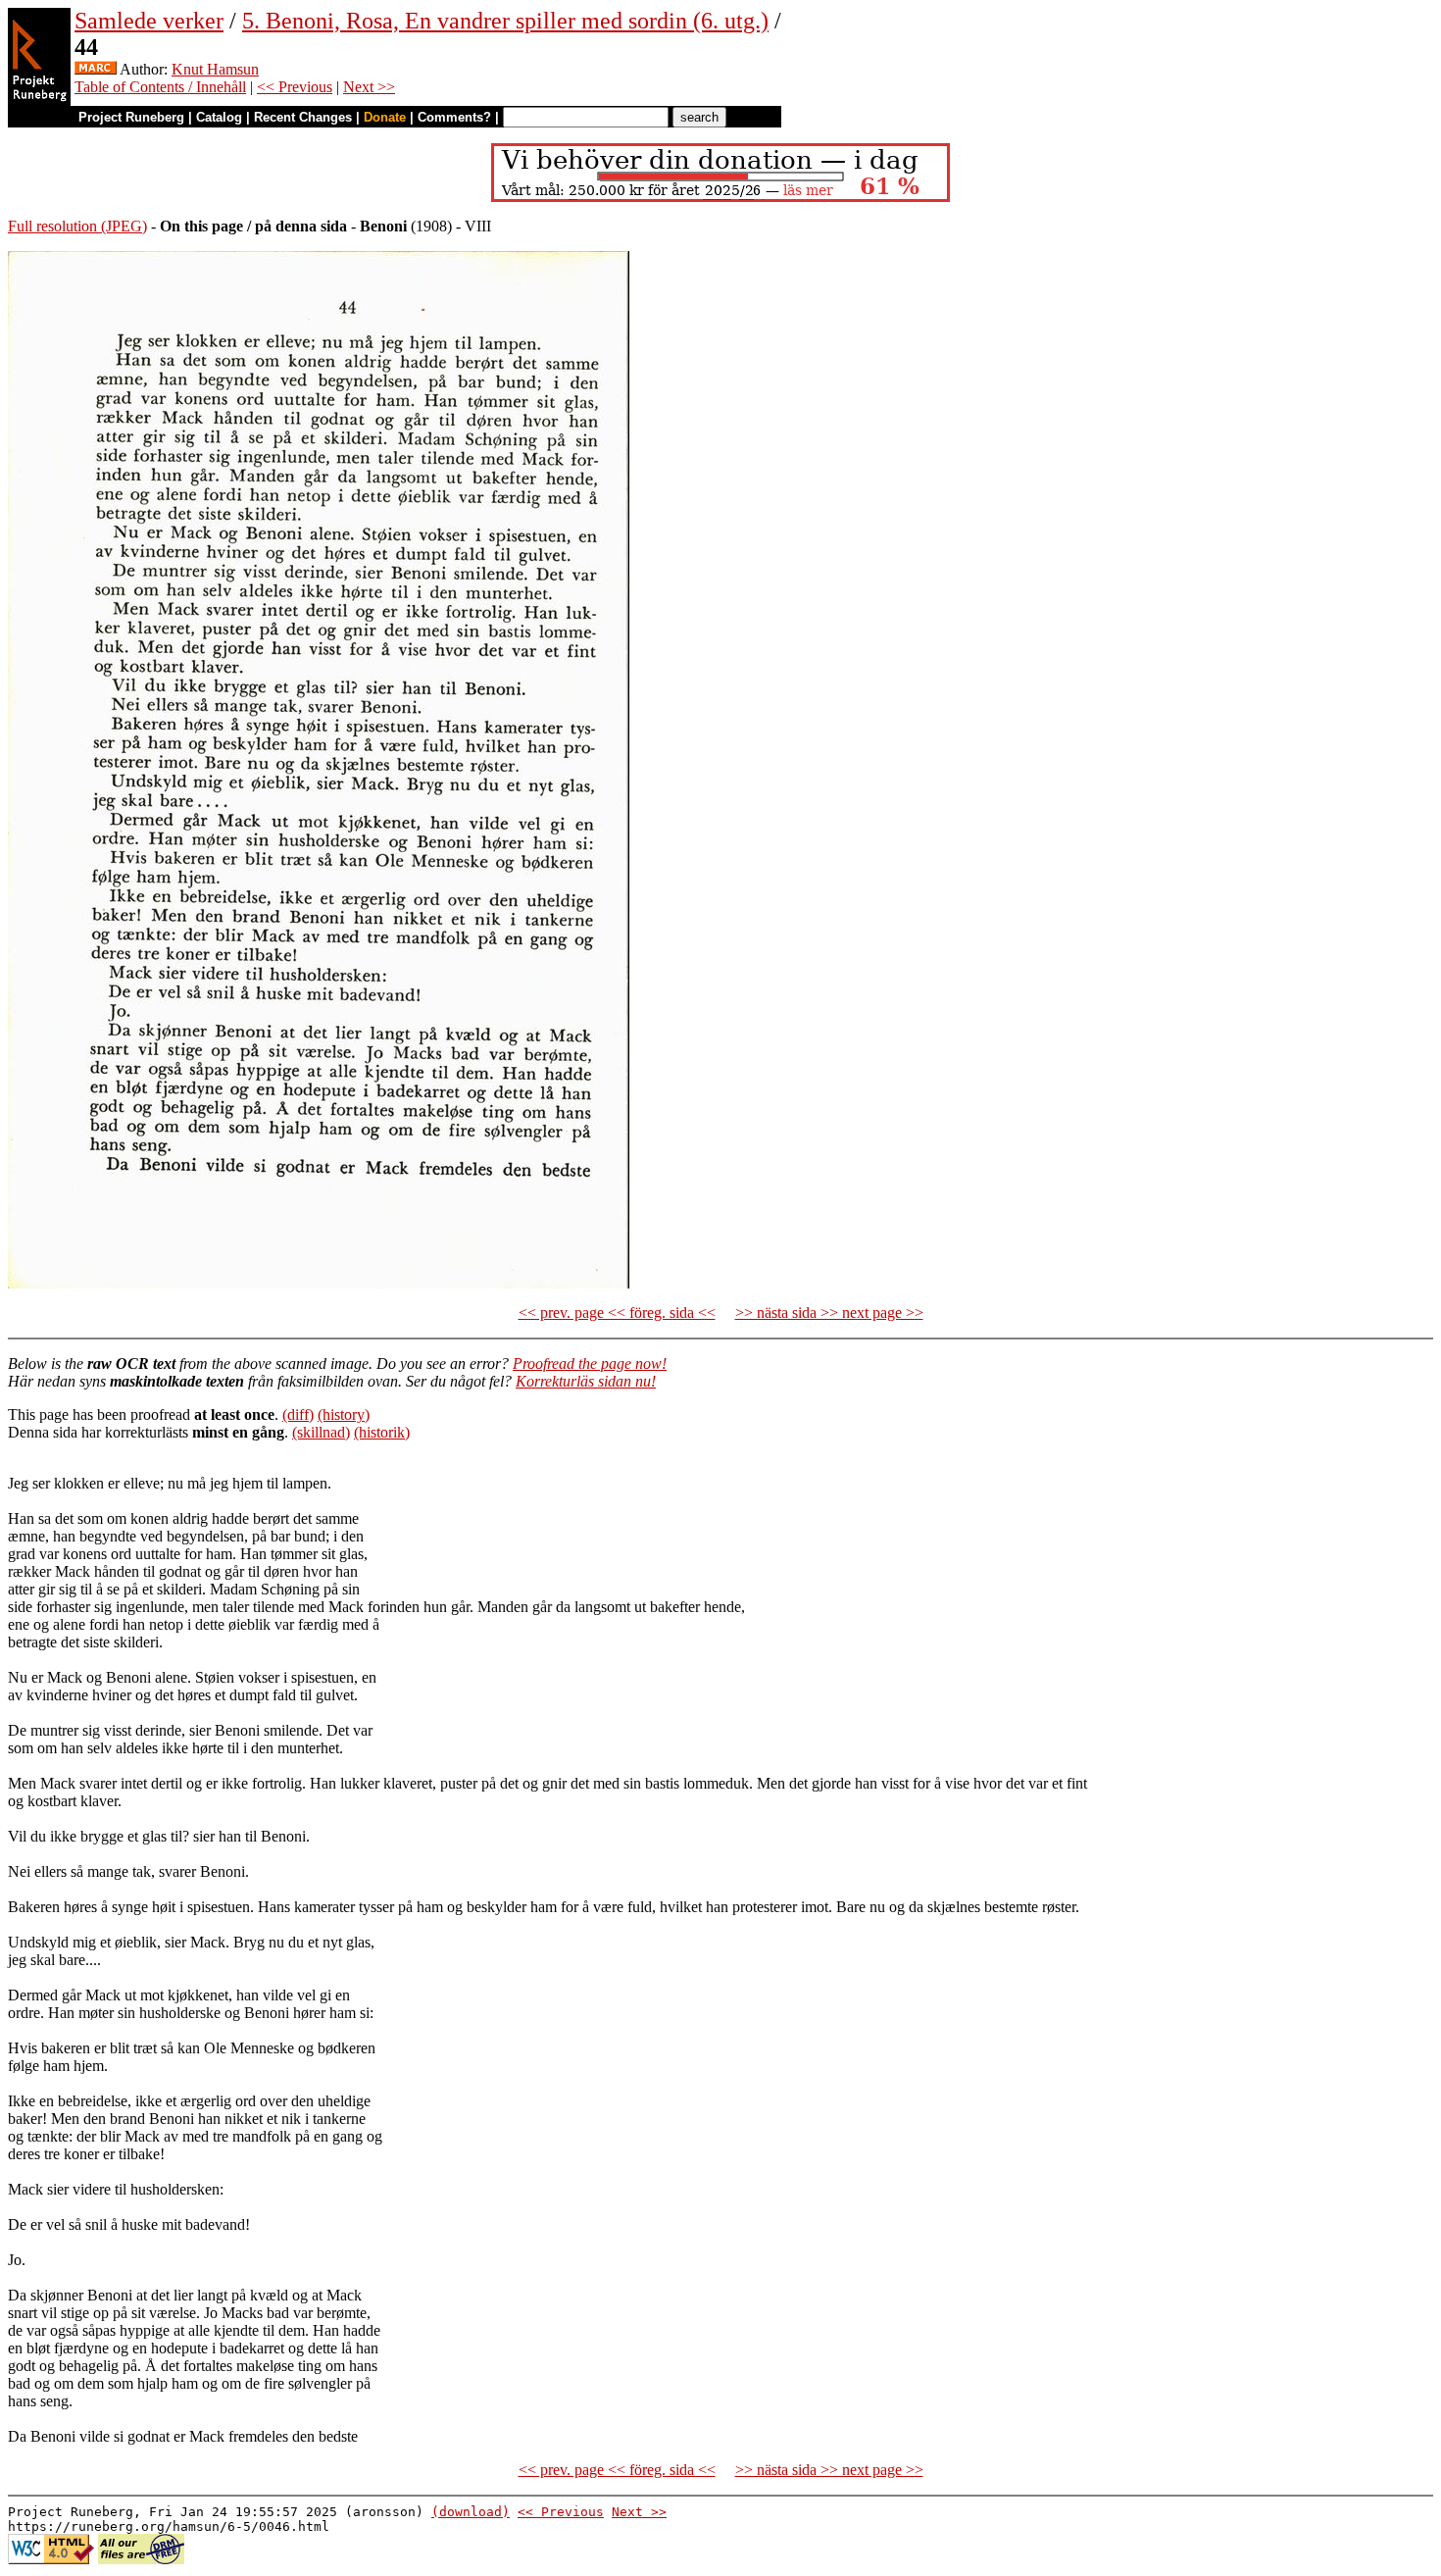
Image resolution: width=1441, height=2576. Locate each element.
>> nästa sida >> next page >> (829, 1313)
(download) (471, 2512)
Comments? (454, 117)
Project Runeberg (131, 117)
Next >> (369, 87)
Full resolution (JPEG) (77, 226)
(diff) (298, 1414)
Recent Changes (303, 117)
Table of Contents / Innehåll (160, 87)
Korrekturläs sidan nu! (586, 1381)
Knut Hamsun (215, 69)
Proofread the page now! (590, 1364)
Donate (385, 117)
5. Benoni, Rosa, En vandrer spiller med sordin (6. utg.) (505, 21)
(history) (344, 1414)
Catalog (219, 117)
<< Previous (295, 87)
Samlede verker (149, 21)
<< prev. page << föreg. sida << (617, 1313)
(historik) (382, 1432)
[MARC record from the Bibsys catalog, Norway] (96, 69)
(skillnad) (321, 1432)
